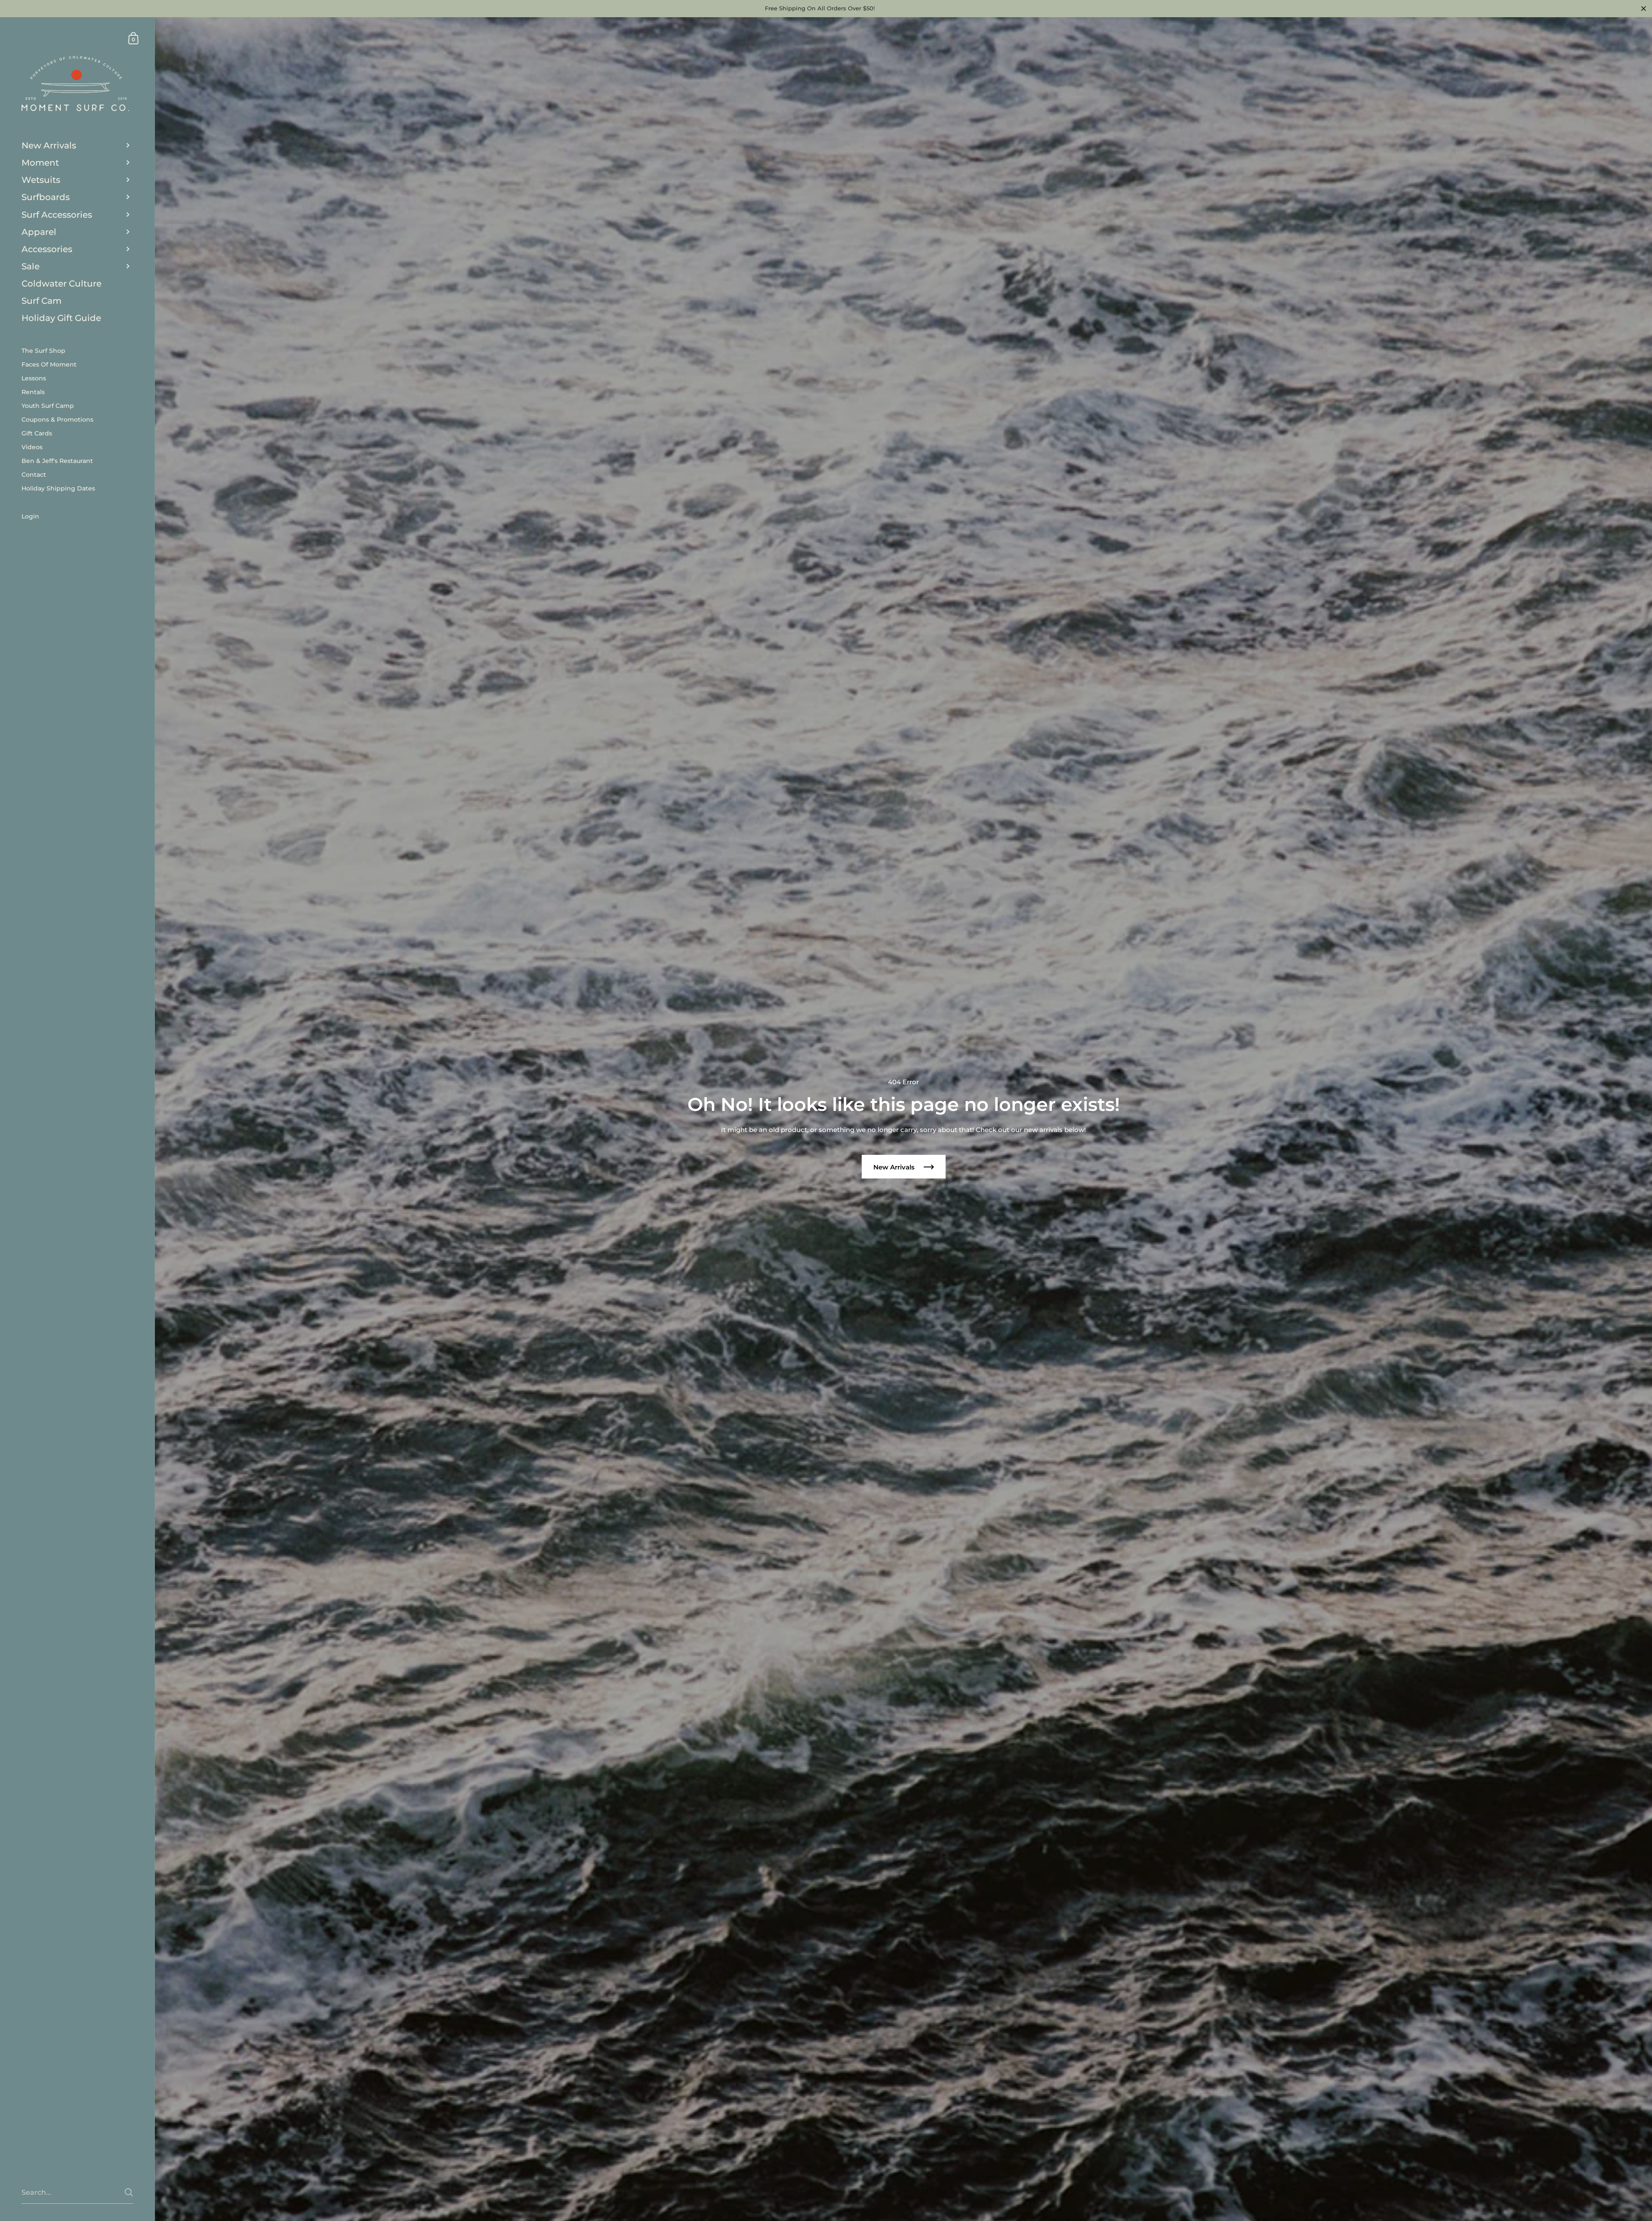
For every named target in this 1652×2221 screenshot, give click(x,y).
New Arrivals (895, 1167)
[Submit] (129, 2192)
